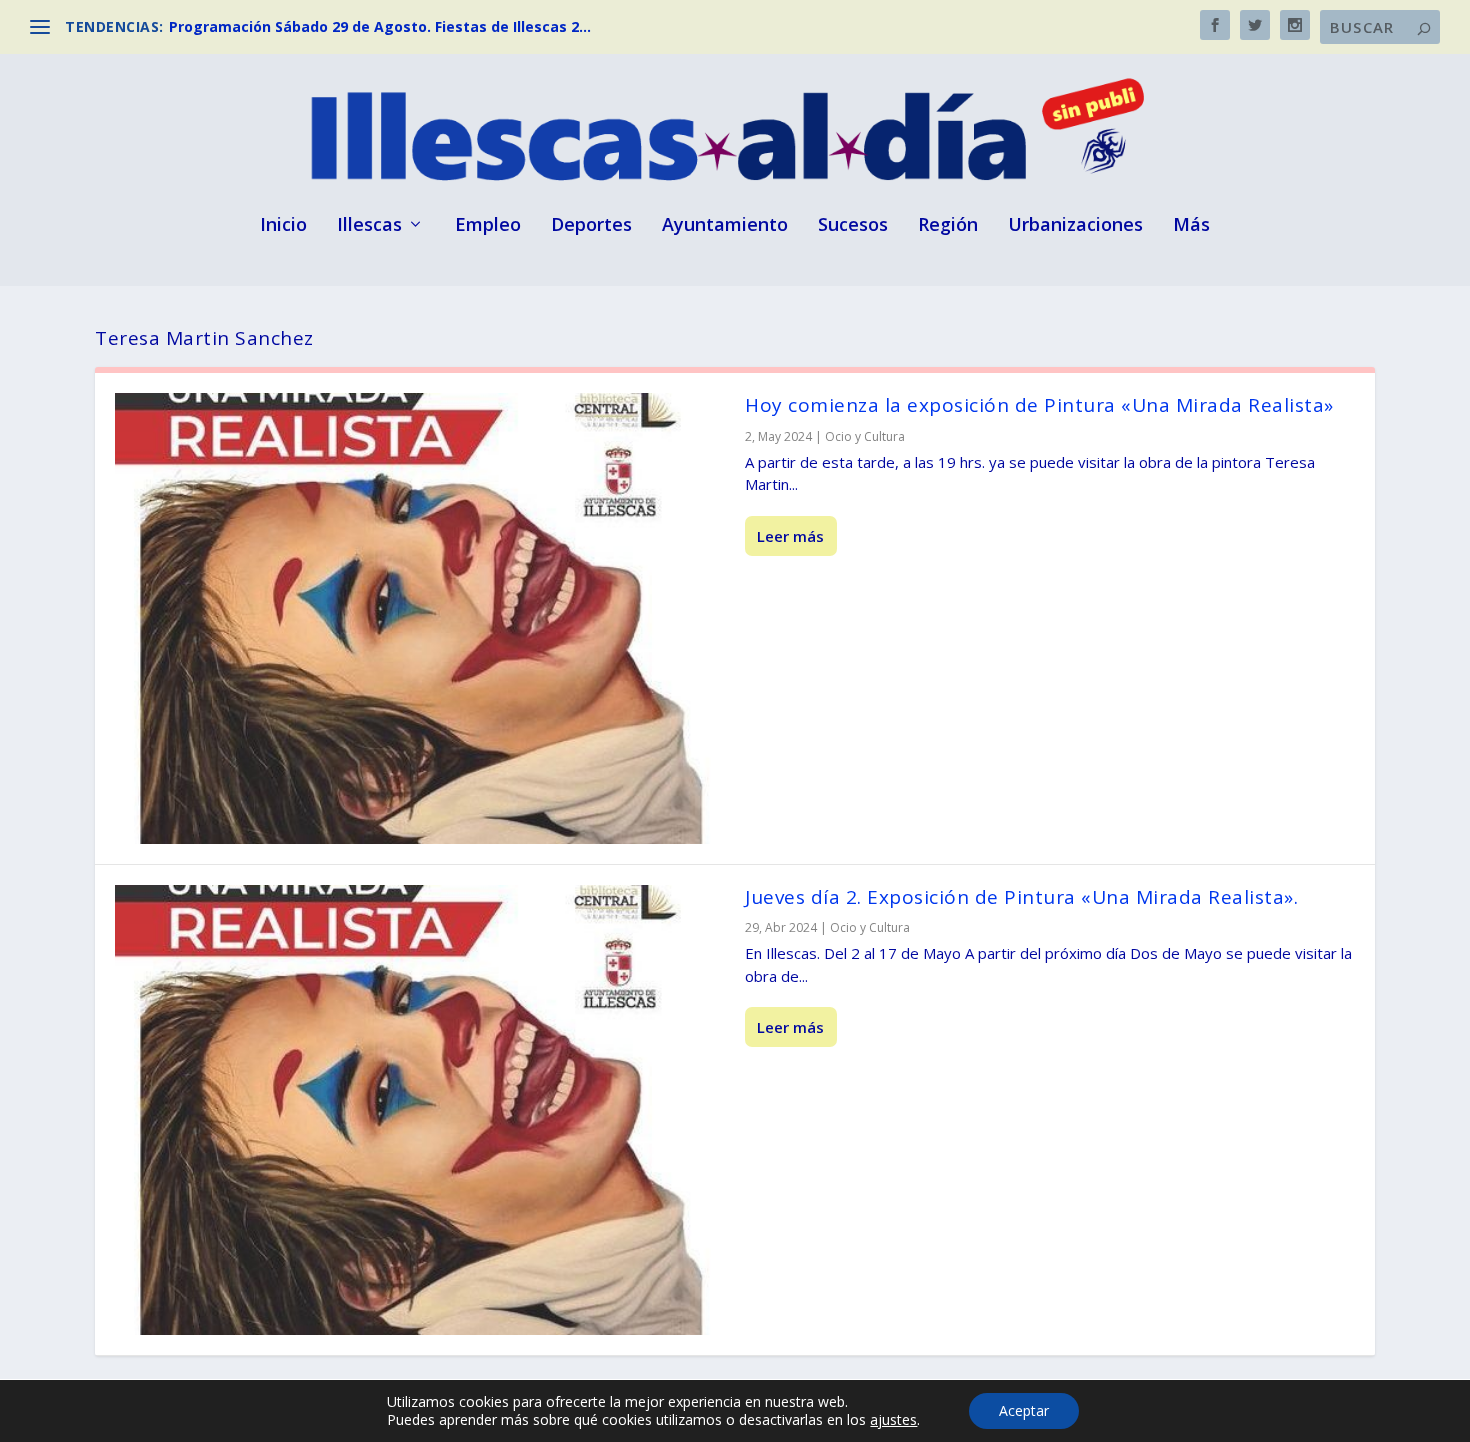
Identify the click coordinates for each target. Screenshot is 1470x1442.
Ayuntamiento (725, 226)
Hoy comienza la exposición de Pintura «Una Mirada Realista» (1039, 405)
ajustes (893, 1420)
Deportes (591, 226)
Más (1191, 226)
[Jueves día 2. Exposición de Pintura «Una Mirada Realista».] (420, 1110)
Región (948, 226)
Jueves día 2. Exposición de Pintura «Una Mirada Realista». (1021, 897)
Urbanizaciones (1075, 226)
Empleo (488, 226)
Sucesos (853, 226)
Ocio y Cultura (865, 436)
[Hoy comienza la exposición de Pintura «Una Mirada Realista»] (420, 618)
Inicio (283, 226)
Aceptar (1024, 1410)
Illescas (369, 226)
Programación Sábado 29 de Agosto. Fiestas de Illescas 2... (380, 26)
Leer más (790, 536)
